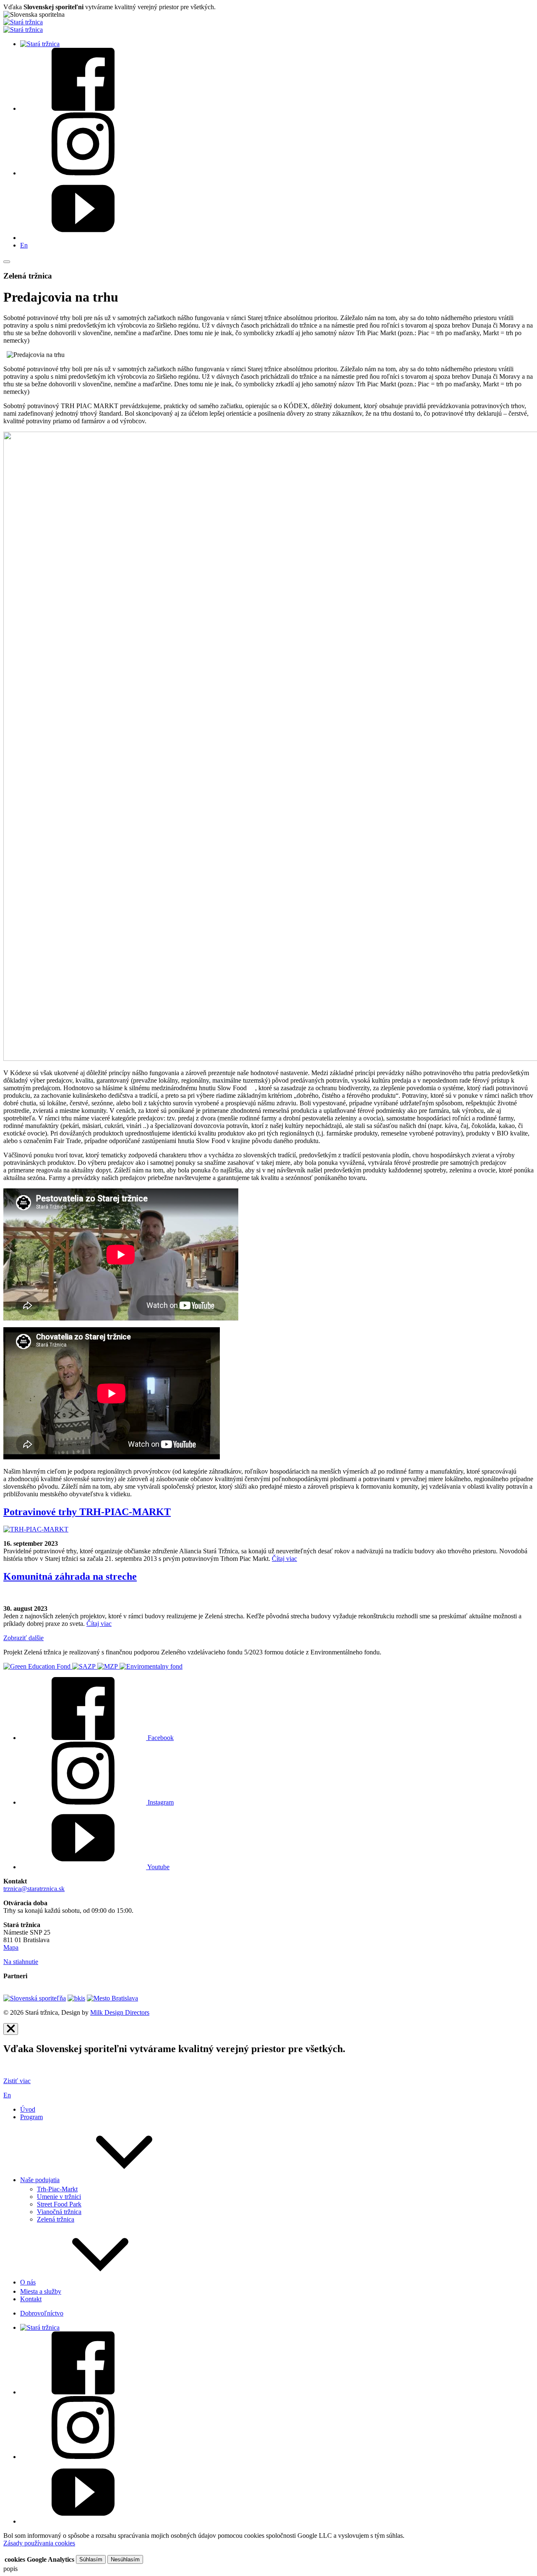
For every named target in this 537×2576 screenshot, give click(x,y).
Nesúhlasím (125, 2559)
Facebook (160, 1738)
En (24, 245)
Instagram (160, 1802)
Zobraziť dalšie (23, 1638)
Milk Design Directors (120, 2012)
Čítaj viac (284, 1559)
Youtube (158, 1867)
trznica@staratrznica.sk (34, 1889)
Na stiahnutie (21, 1962)
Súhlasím (91, 2559)
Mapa (11, 1947)
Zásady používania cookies (39, 2543)
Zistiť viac (17, 2081)
